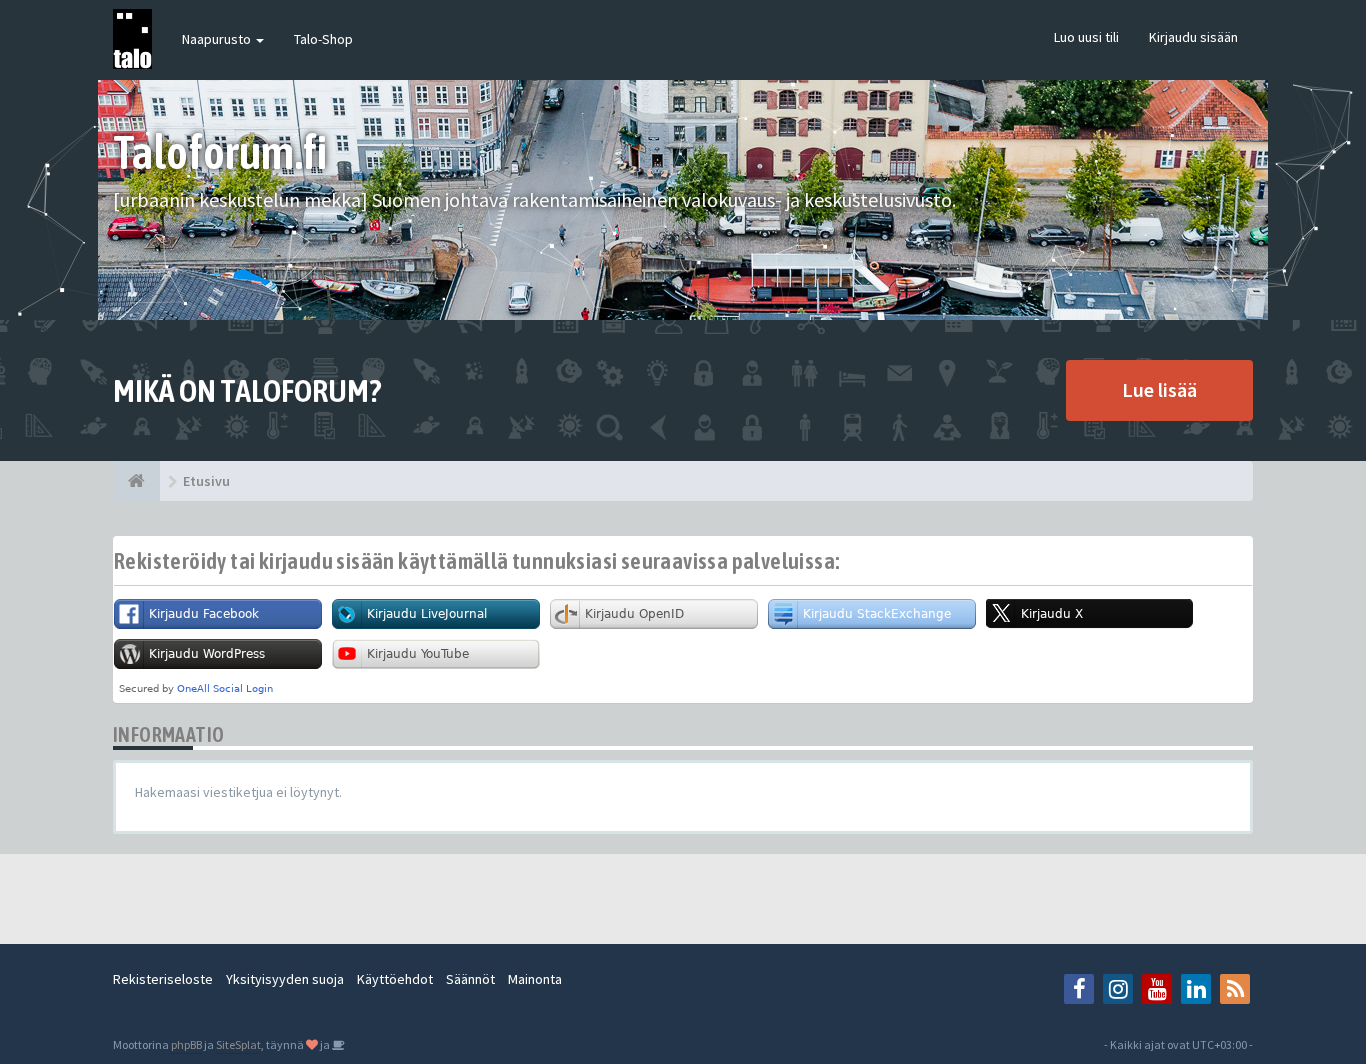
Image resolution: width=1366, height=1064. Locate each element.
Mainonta (535, 979)
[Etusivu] (136, 481)
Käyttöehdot (395, 979)
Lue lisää (1159, 389)
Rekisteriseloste (163, 979)
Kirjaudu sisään (1193, 37)
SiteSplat (238, 1044)
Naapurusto (218, 39)
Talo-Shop (323, 39)
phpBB (186, 1044)
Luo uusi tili (1086, 37)
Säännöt (470, 979)
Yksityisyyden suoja (285, 979)
